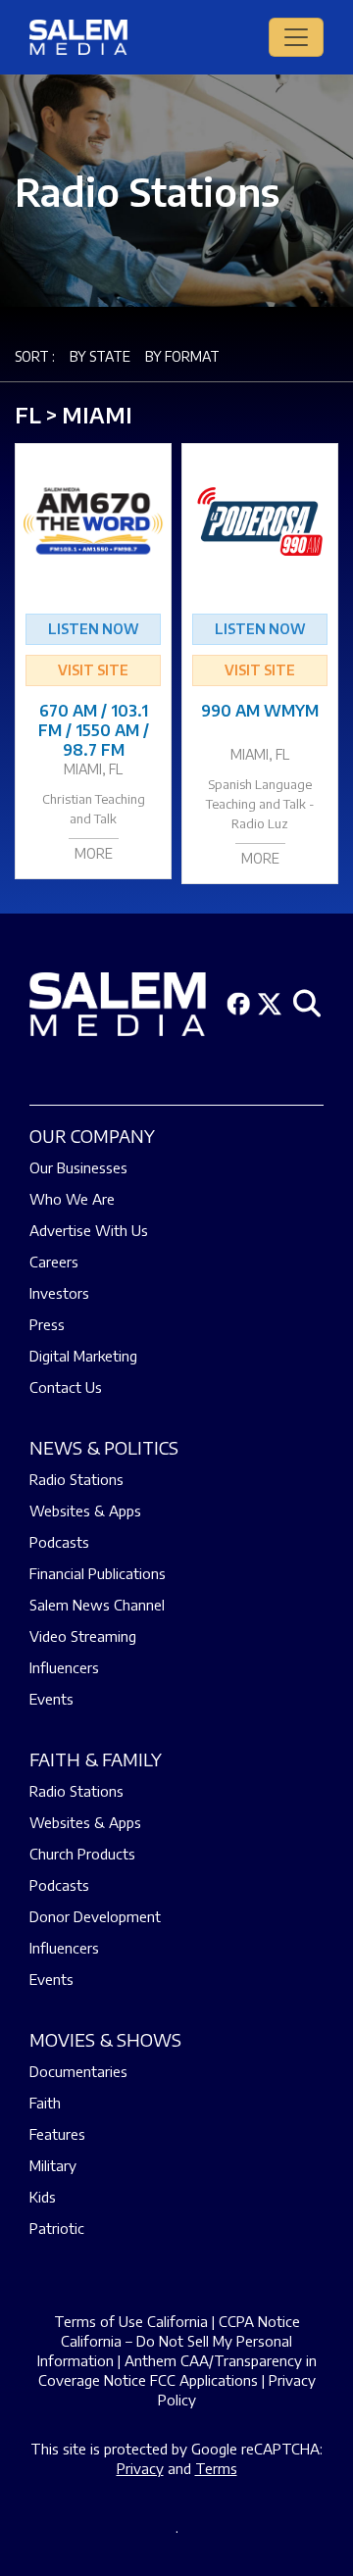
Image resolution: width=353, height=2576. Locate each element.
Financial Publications (98, 1573)
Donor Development (95, 1916)
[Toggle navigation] (296, 37)
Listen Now (94, 629)
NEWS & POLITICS (104, 1447)
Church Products (82, 1854)
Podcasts (59, 1542)
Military (53, 2165)
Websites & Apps (85, 1511)
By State (100, 356)
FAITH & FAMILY (96, 1759)
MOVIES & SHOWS (105, 2039)
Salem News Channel (97, 1605)
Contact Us (66, 1387)
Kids (43, 2197)
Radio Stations (76, 1479)
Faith (45, 2103)
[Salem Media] (78, 37)
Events (51, 1699)
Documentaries (78, 2071)
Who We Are (72, 1199)
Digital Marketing (83, 1356)
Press (47, 1324)
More (94, 853)
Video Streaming (83, 1636)
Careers (54, 1262)
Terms (216, 2468)
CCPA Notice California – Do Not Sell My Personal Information (169, 2341)
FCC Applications (204, 2380)
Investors (59, 1293)
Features (57, 2134)
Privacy (140, 2468)
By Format (182, 356)
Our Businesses (78, 1167)
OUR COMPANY (92, 1136)
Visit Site (93, 670)
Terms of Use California (131, 2321)
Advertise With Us (89, 1230)
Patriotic (57, 2228)
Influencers (64, 1667)
